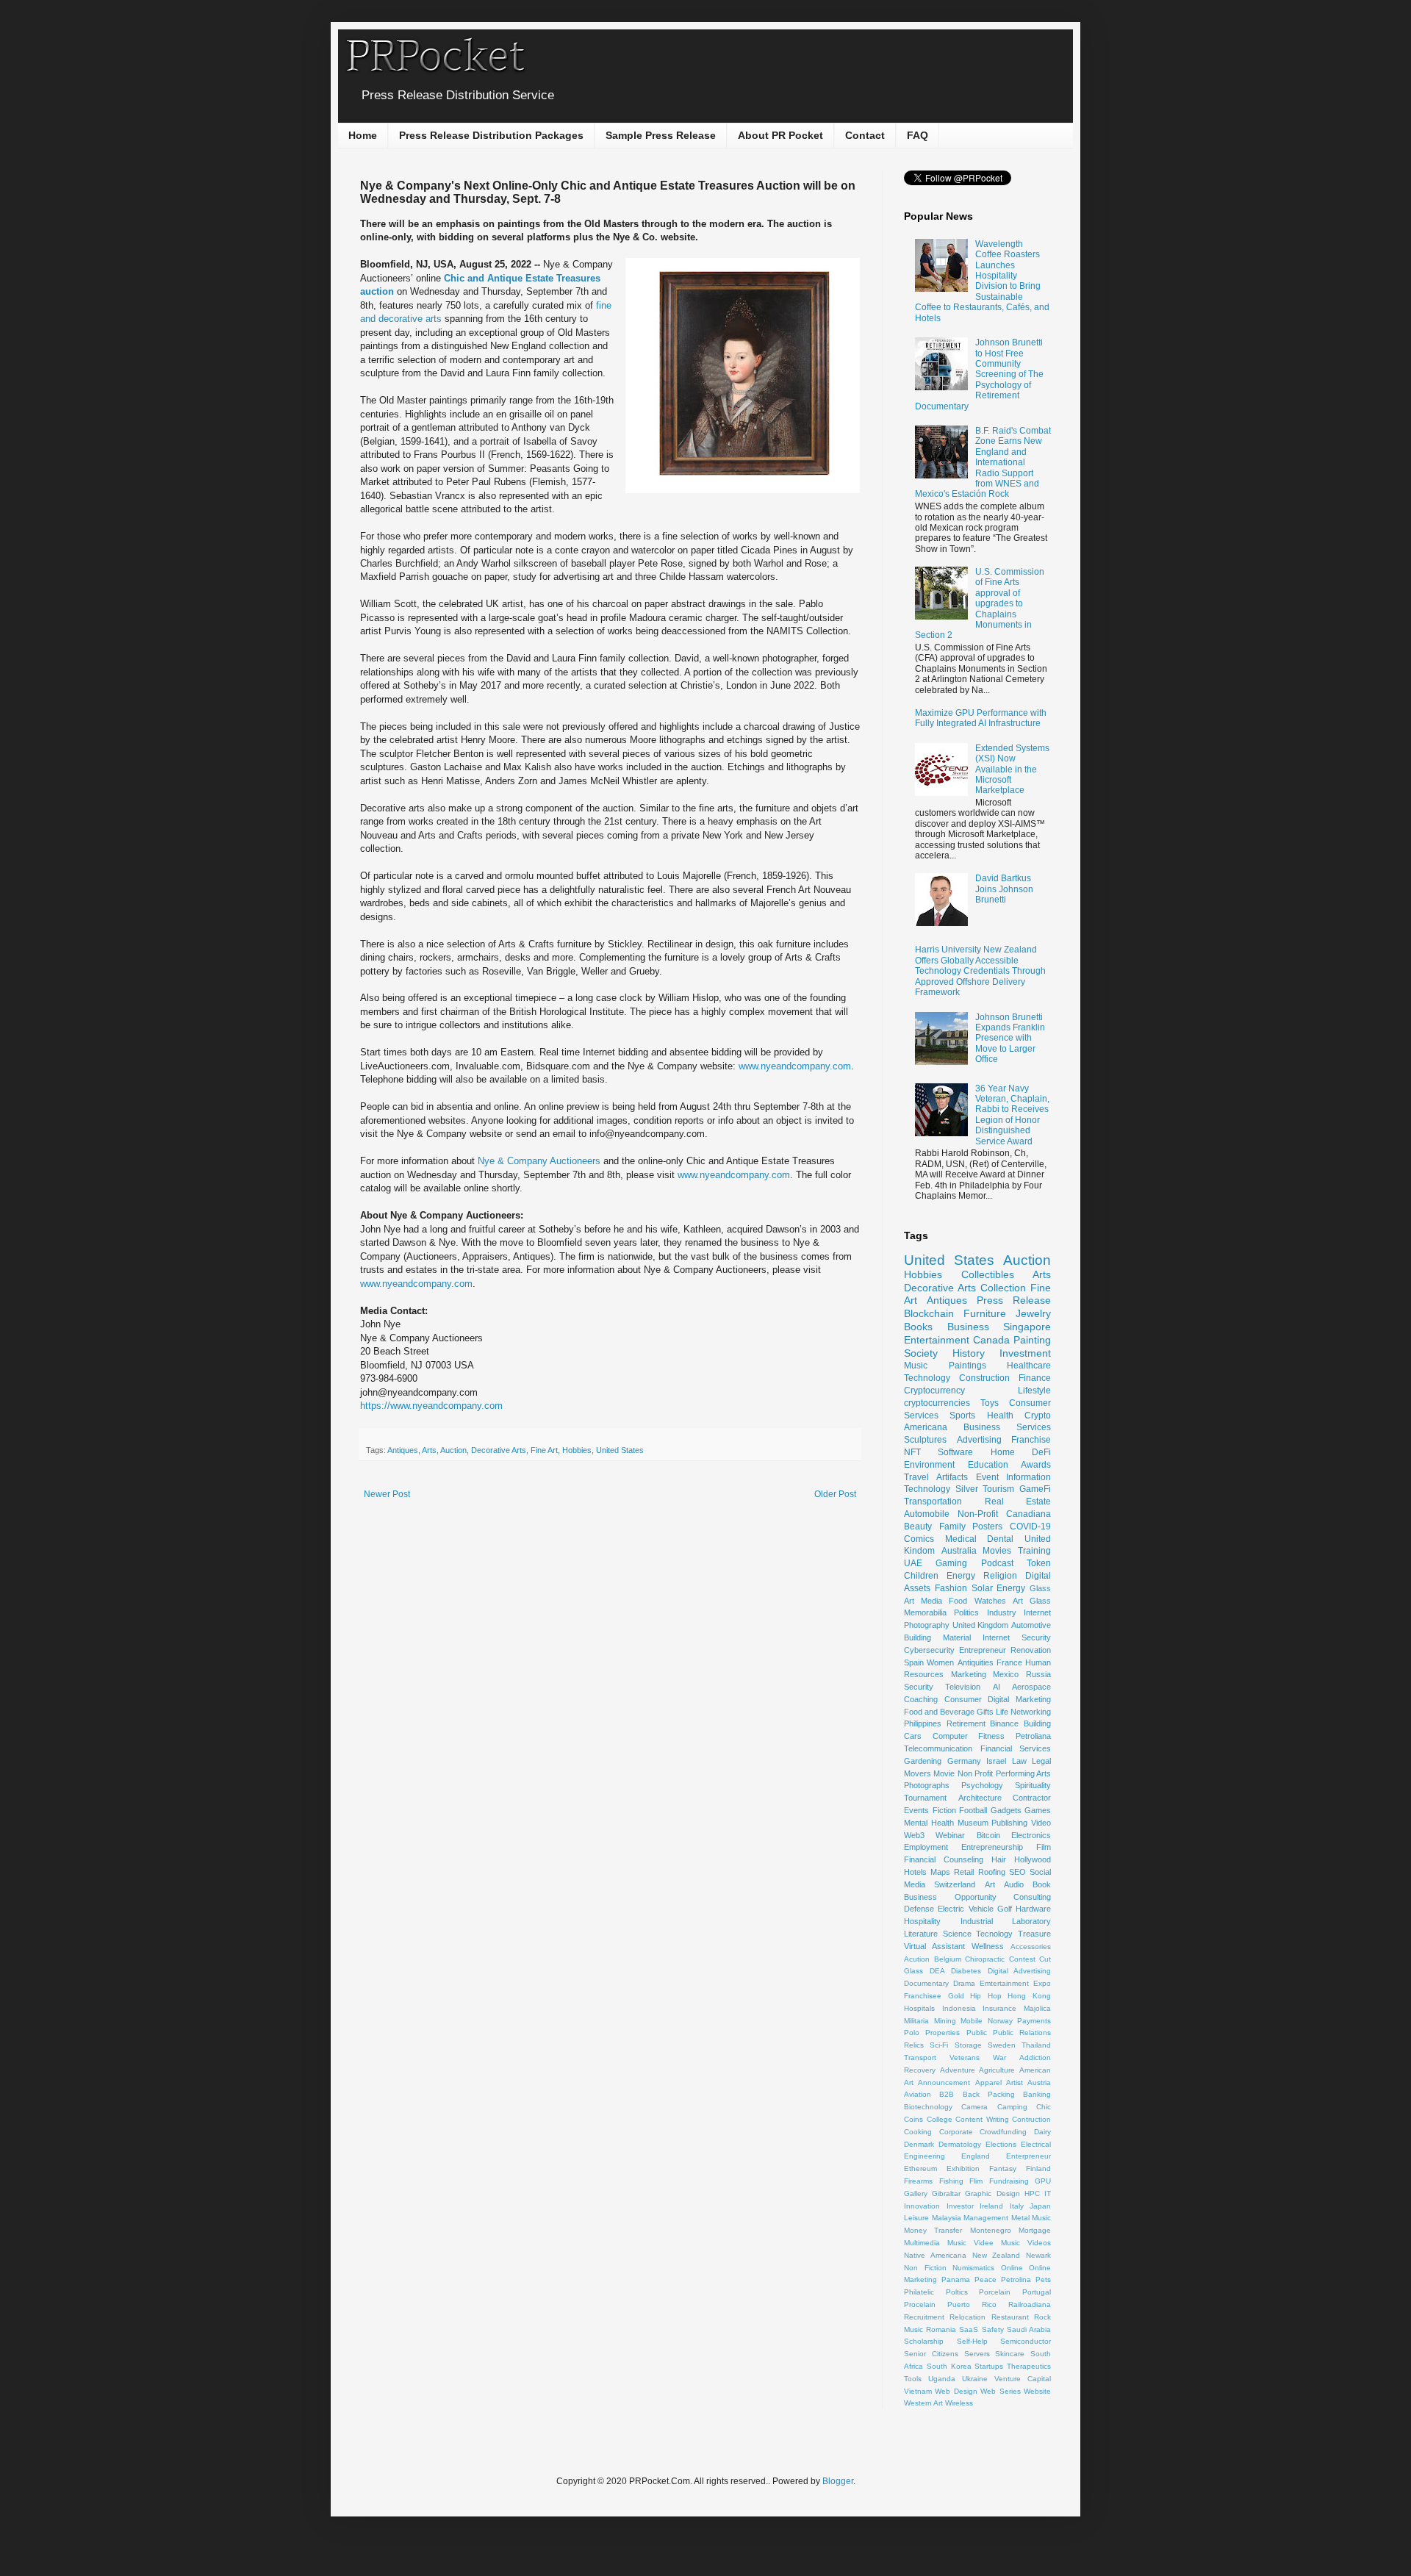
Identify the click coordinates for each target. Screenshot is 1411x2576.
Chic (1044, 2107)
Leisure (916, 2218)
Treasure (1034, 1934)
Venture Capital (1023, 2379)
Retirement (966, 1723)
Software (955, 1452)
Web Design (956, 2391)
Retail (964, 1872)
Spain (914, 1662)
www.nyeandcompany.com (795, 1066)
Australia (959, 1551)
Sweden (1002, 2045)
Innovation (922, 2206)
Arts (429, 1450)
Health (1000, 1416)
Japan (1040, 2206)
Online (1012, 2268)
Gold (956, 1996)
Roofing (992, 1872)
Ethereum (920, 2168)
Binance (1004, 1723)
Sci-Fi (939, 2045)
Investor (960, 2206)
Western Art (923, 2403)
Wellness (988, 1946)
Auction (453, 1450)
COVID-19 (1030, 1526)
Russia (1038, 1674)
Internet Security (1017, 1637)
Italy (1017, 2206)
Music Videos (1026, 2243)
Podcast (997, 1563)
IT (1048, 2193)
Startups (989, 2366)
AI (997, 1687)
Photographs (927, 1785)
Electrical (1036, 2144)
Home (363, 135)
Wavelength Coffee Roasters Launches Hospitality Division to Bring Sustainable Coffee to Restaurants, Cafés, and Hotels (982, 281)
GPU (1043, 2181)
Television (963, 1687)
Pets (1043, 2279)
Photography (927, 1625)
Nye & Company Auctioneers (539, 1161)
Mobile (972, 2021)
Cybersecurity (929, 1650)
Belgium (948, 1959)
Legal (1041, 1761)
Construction (984, 1378)
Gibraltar (946, 2193)
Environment (929, 1465)
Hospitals (919, 2008)
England (976, 2156)
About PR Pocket (780, 135)
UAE (913, 1563)
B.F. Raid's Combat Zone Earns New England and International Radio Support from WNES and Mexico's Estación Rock (983, 462)
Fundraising (1009, 2181)
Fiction (944, 1810)
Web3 (914, 1835)
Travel (916, 1477)
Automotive (1031, 1625)
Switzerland (955, 1884)
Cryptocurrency (934, 1391)
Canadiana (1028, 1514)
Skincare (1010, 2354)
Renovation (1031, 1650)
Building (1037, 1723)
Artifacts (952, 1477)
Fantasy (1003, 2168)
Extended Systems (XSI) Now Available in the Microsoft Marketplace (1012, 769)
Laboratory (1031, 1921)
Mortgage (1035, 2230)
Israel (996, 1761)
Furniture (985, 1313)
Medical (961, 1539)
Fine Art (544, 1450)
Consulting (1032, 1897)
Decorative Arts (499, 1450)
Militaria (916, 2021)
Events (916, 1810)
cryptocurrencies (937, 1403)
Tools (913, 2379)
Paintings (967, 1366)
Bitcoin (988, 1835)
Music (916, 1366)
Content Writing (982, 2119)
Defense (919, 1909)
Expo (1042, 1983)
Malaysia (947, 2218)
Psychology (982, 1785)
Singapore (1027, 1327)
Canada (991, 1340)
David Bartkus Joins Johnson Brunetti (1004, 889)
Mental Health (929, 1823)
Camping (1012, 2107)
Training (1034, 1551)
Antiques (403, 1450)
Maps (940, 1872)
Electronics (1031, 1835)
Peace (985, 2279)
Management (986, 2218)
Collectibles (988, 1274)
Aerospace (1031, 1687)
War (999, 2057)
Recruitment (924, 2317)
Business (968, 1327)
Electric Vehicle (965, 1909)
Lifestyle (1034, 1391)
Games (1038, 1810)
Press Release (1014, 1300)
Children (921, 1576)
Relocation (967, 2317)
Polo (912, 2033)
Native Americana (935, 2255)
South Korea (949, 2366)
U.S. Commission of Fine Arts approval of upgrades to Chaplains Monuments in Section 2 (980, 603)
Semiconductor (1026, 2341)
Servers (977, 2354)
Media (931, 1601)
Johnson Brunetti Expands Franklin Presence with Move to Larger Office (1010, 1038)
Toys (990, 1403)
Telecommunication (938, 1748)
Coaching (921, 1699)
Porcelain (995, 2292)
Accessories (1031, 1947)
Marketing (969, 1674)
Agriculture (997, 2070)
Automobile (927, 1514)
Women (940, 1662)
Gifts (985, 1712)
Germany (964, 1761)
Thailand (1036, 2045)
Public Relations (1022, 2033)
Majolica (1037, 2008)
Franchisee (923, 1996)
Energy (961, 1576)
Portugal (1037, 2292)
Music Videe (970, 2243)
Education (988, 1465)
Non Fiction (925, 2268)
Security (919, 1687)
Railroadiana (1030, 2304)
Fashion (951, 1588)
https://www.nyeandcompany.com (431, 1406)
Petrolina (1016, 2279)
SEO (1017, 1872)
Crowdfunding (1003, 2132)
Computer (950, 1736)
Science (957, 1934)
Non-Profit (978, 1514)
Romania (941, 2329)
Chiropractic (985, 1959)
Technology (927, 1378)
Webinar (950, 1835)
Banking (1037, 2094)
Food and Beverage (939, 1712)
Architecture (980, 1798)
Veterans (965, 2057)
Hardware (1033, 1909)
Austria (1039, 2082)
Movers (918, 1773)
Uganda (942, 2379)
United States (620, 1450)
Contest (1022, 1959)
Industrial (977, 1921)
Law (1019, 1761)
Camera (974, 2107)
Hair (999, 1859)
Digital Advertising (1020, 1971)
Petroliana (1033, 1736)
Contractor (1032, 1798)
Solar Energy (999, 1588)
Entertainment (937, 1340)
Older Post (835, 1494)
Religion (1000, 1576)
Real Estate (1018, 1502)
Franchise (1031, 1440)
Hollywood (1033, 1859)
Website (1037, 2391)
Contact (865, 135)
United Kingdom (981, 1625)
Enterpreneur (1028, 2156)
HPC (1032, 2193)
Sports (962, 1416)
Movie (944, 1773)
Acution (917, 1959)
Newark (1038, 2255)
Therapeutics (1029, 2366)
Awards (1036, 1465)
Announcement (944, 2082)
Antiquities (976, 1662)
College (940, 2119)
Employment (926, 1847)
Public (977, 2033)
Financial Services (1016, 1748)
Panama (956, 2279)
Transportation (933, 1502)
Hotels (915, 1872)
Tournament (925, 1798)
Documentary (926, 1983)
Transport (920, 2057)
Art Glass (1032, 1601)
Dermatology (960, 2144)
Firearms (918, 2181)
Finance (1035, 1378)
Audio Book (1027, 1884)
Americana (926, 1427)
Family (952, 1526)
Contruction (1031, 2119)
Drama (964, 1983)
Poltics (957, 2292)
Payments (1034, 2021)
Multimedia (922, 2243)
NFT (912, 1452)
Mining (945, 2021)
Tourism (998, 1489)
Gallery (916, 2193)
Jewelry (1033, 1313)
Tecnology (994, 1934)
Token (1039, 1563)
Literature (921, 1934)
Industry (1002, 1612)
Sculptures (925, 1440)
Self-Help (972, 2341)
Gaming (951, 1563)
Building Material (937, 1637)
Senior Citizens (931, 2354)
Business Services (1007, 1427)
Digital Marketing (1019, 1699)
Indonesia (959, 2008)
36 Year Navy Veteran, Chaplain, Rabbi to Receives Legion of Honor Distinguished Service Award (1012, 1115)
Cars (913, 1736)
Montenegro (991, 2230)
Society (921, 1353)
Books (918, 1327)
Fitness (991, 1736)
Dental (1000, 1539)
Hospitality (922, 1921)
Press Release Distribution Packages (491, 135)
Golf (1005, 1909)
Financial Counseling (944, 1859)
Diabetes (966, 1971)
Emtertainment (1004, 1983)
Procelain (920, 2304)
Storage (968, 2045)
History (969, 1353)
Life (1002, 1712)
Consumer (963, 1699)
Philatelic (919, 2292)
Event (987, 1477)
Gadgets (1006, 1810)
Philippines (923, 1723)
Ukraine (975, 2379)
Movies (997, 1551)
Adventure (958, 2070)
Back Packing (989, 2094)
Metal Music (1031, 2218)
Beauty (918, 1526)
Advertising (979, 1440)
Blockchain (929, 1313)
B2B (947, 2094)
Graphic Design (992, 2193)
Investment (1025, 1353)
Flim (976, 2181)
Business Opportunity (950, 1897)
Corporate (956, 2132)
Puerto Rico (972, 2304)
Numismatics (973, 2268)
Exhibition (963, 2168)
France (1009, 1662)
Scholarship (924, 2341)
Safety (993, 2329)
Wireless (959, 2403)
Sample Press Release (661, 135)
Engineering (924, 2156)
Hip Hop (986, 1996)
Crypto (1038, 1416)
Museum (973, 1823)
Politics (966, 1612)
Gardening (923, 1761)
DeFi (1041, 1452)
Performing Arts (1023, 1773)
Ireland (991, 2206)
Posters (987, 1526)
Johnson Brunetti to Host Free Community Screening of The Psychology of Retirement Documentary (979, 374)
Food (958, 1601)
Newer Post (387, 1494)
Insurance (999, 2008)
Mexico (1006, 1674)
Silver (967, 1489)
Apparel (988, 2082)
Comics (919, 1539)
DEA (937, 1971)
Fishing (951, 2181)
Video (1041, 1823)
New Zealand (997, 2255)
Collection (1003, 1288)
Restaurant (1010, 2317)
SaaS (969, 2329)
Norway (1000, 2021)
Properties (943, 2033)
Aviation (918, 2094)
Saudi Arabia (1029, 2329)
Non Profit (975, 1773)
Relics (914, 2045)
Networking (1031, 1712)
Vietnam (918, 2391)
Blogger (838, 2481)
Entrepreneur (983, 1650)
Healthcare (1029, 1366)
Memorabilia (925, 1612)
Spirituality (1033, 1785)
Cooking (918, 2132)
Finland (1038, 2168)
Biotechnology (928, 2107)
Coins (913, 2119)
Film (1044, 1847)
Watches (990, 1601)
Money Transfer (933, 2230)
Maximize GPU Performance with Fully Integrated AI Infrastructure (981, 718)
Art (990, 1884)
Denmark (919, 2144)
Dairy (1042, 2132)
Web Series (1000, 2391)
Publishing (1009, 1823)
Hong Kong (1029, 1996)
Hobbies (577, 1450)
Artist (1015, 2082)
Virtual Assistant (934, 1946)
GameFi (1035, 1489)
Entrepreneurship (992, 1847)
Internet (1037, 1612)
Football (973, 1810)
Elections (1001, 2144)
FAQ (918, 135)
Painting (1032, 1340)
